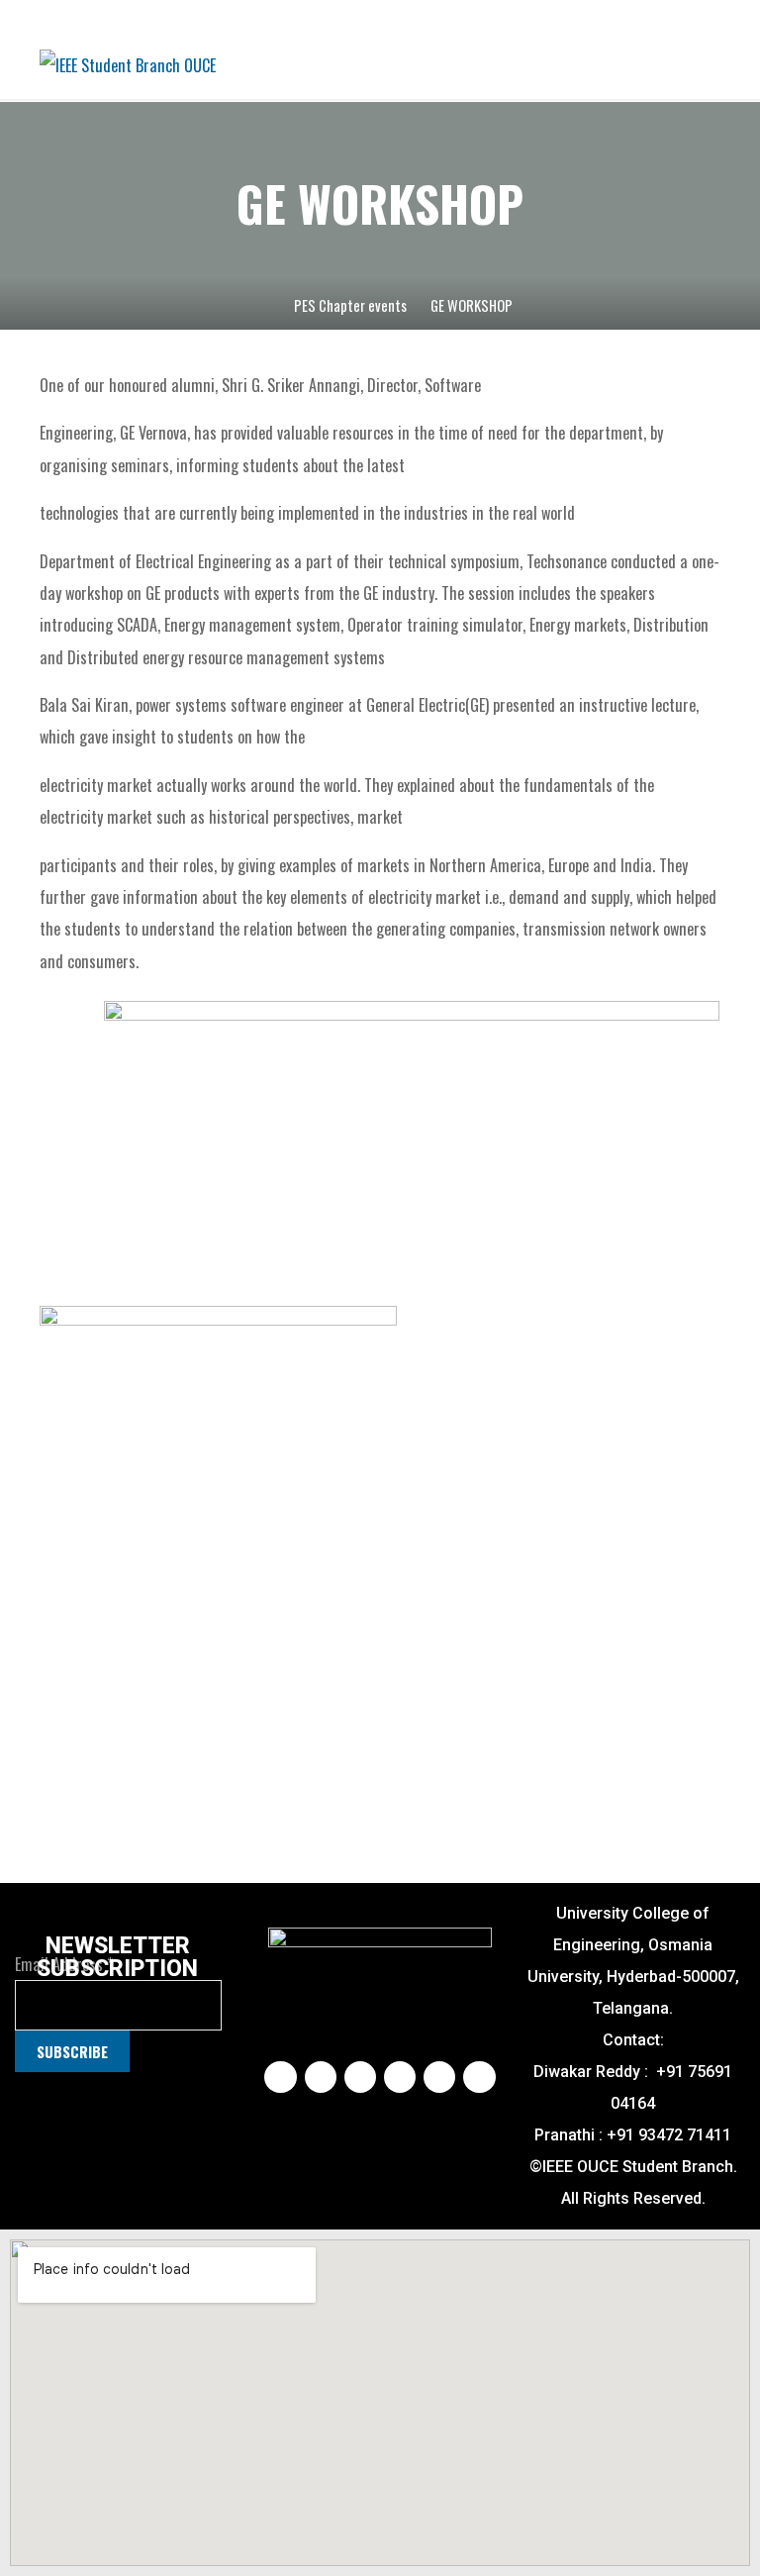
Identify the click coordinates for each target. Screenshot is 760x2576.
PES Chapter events (350, 305)
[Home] (260, 305)
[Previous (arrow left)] (35, 1288)
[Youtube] (400, 2077)
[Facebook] (280, 2077)
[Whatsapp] (479, 2077)
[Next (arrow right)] (725, 1288)
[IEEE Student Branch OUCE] (128, 63)
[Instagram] (321, 2077)
